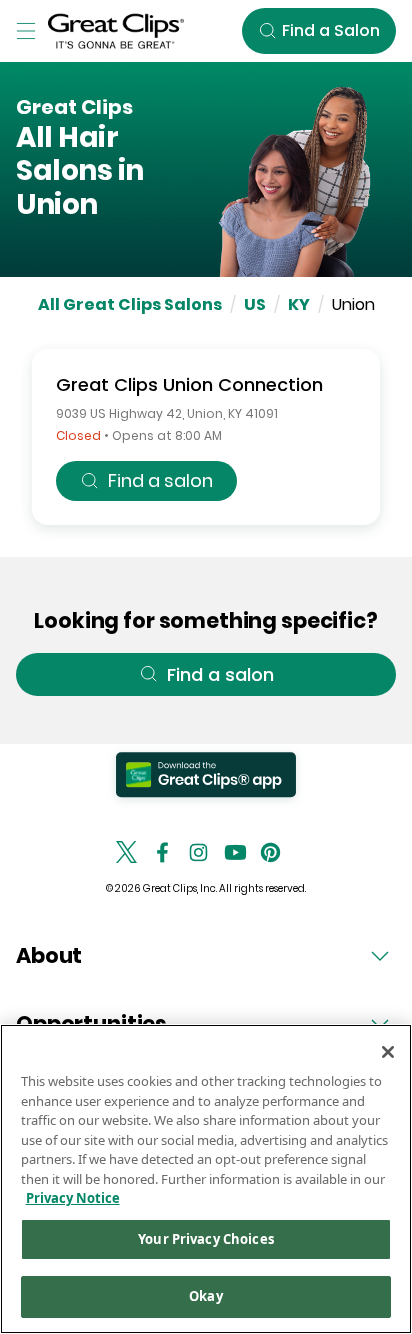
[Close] (388, 1052)
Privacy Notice (73, 1198)
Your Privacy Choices (206, 1239)
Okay (206, 1296)
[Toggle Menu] (26, 31)
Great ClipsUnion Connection (189, 384)
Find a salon (160, 480)
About (49, 955)
